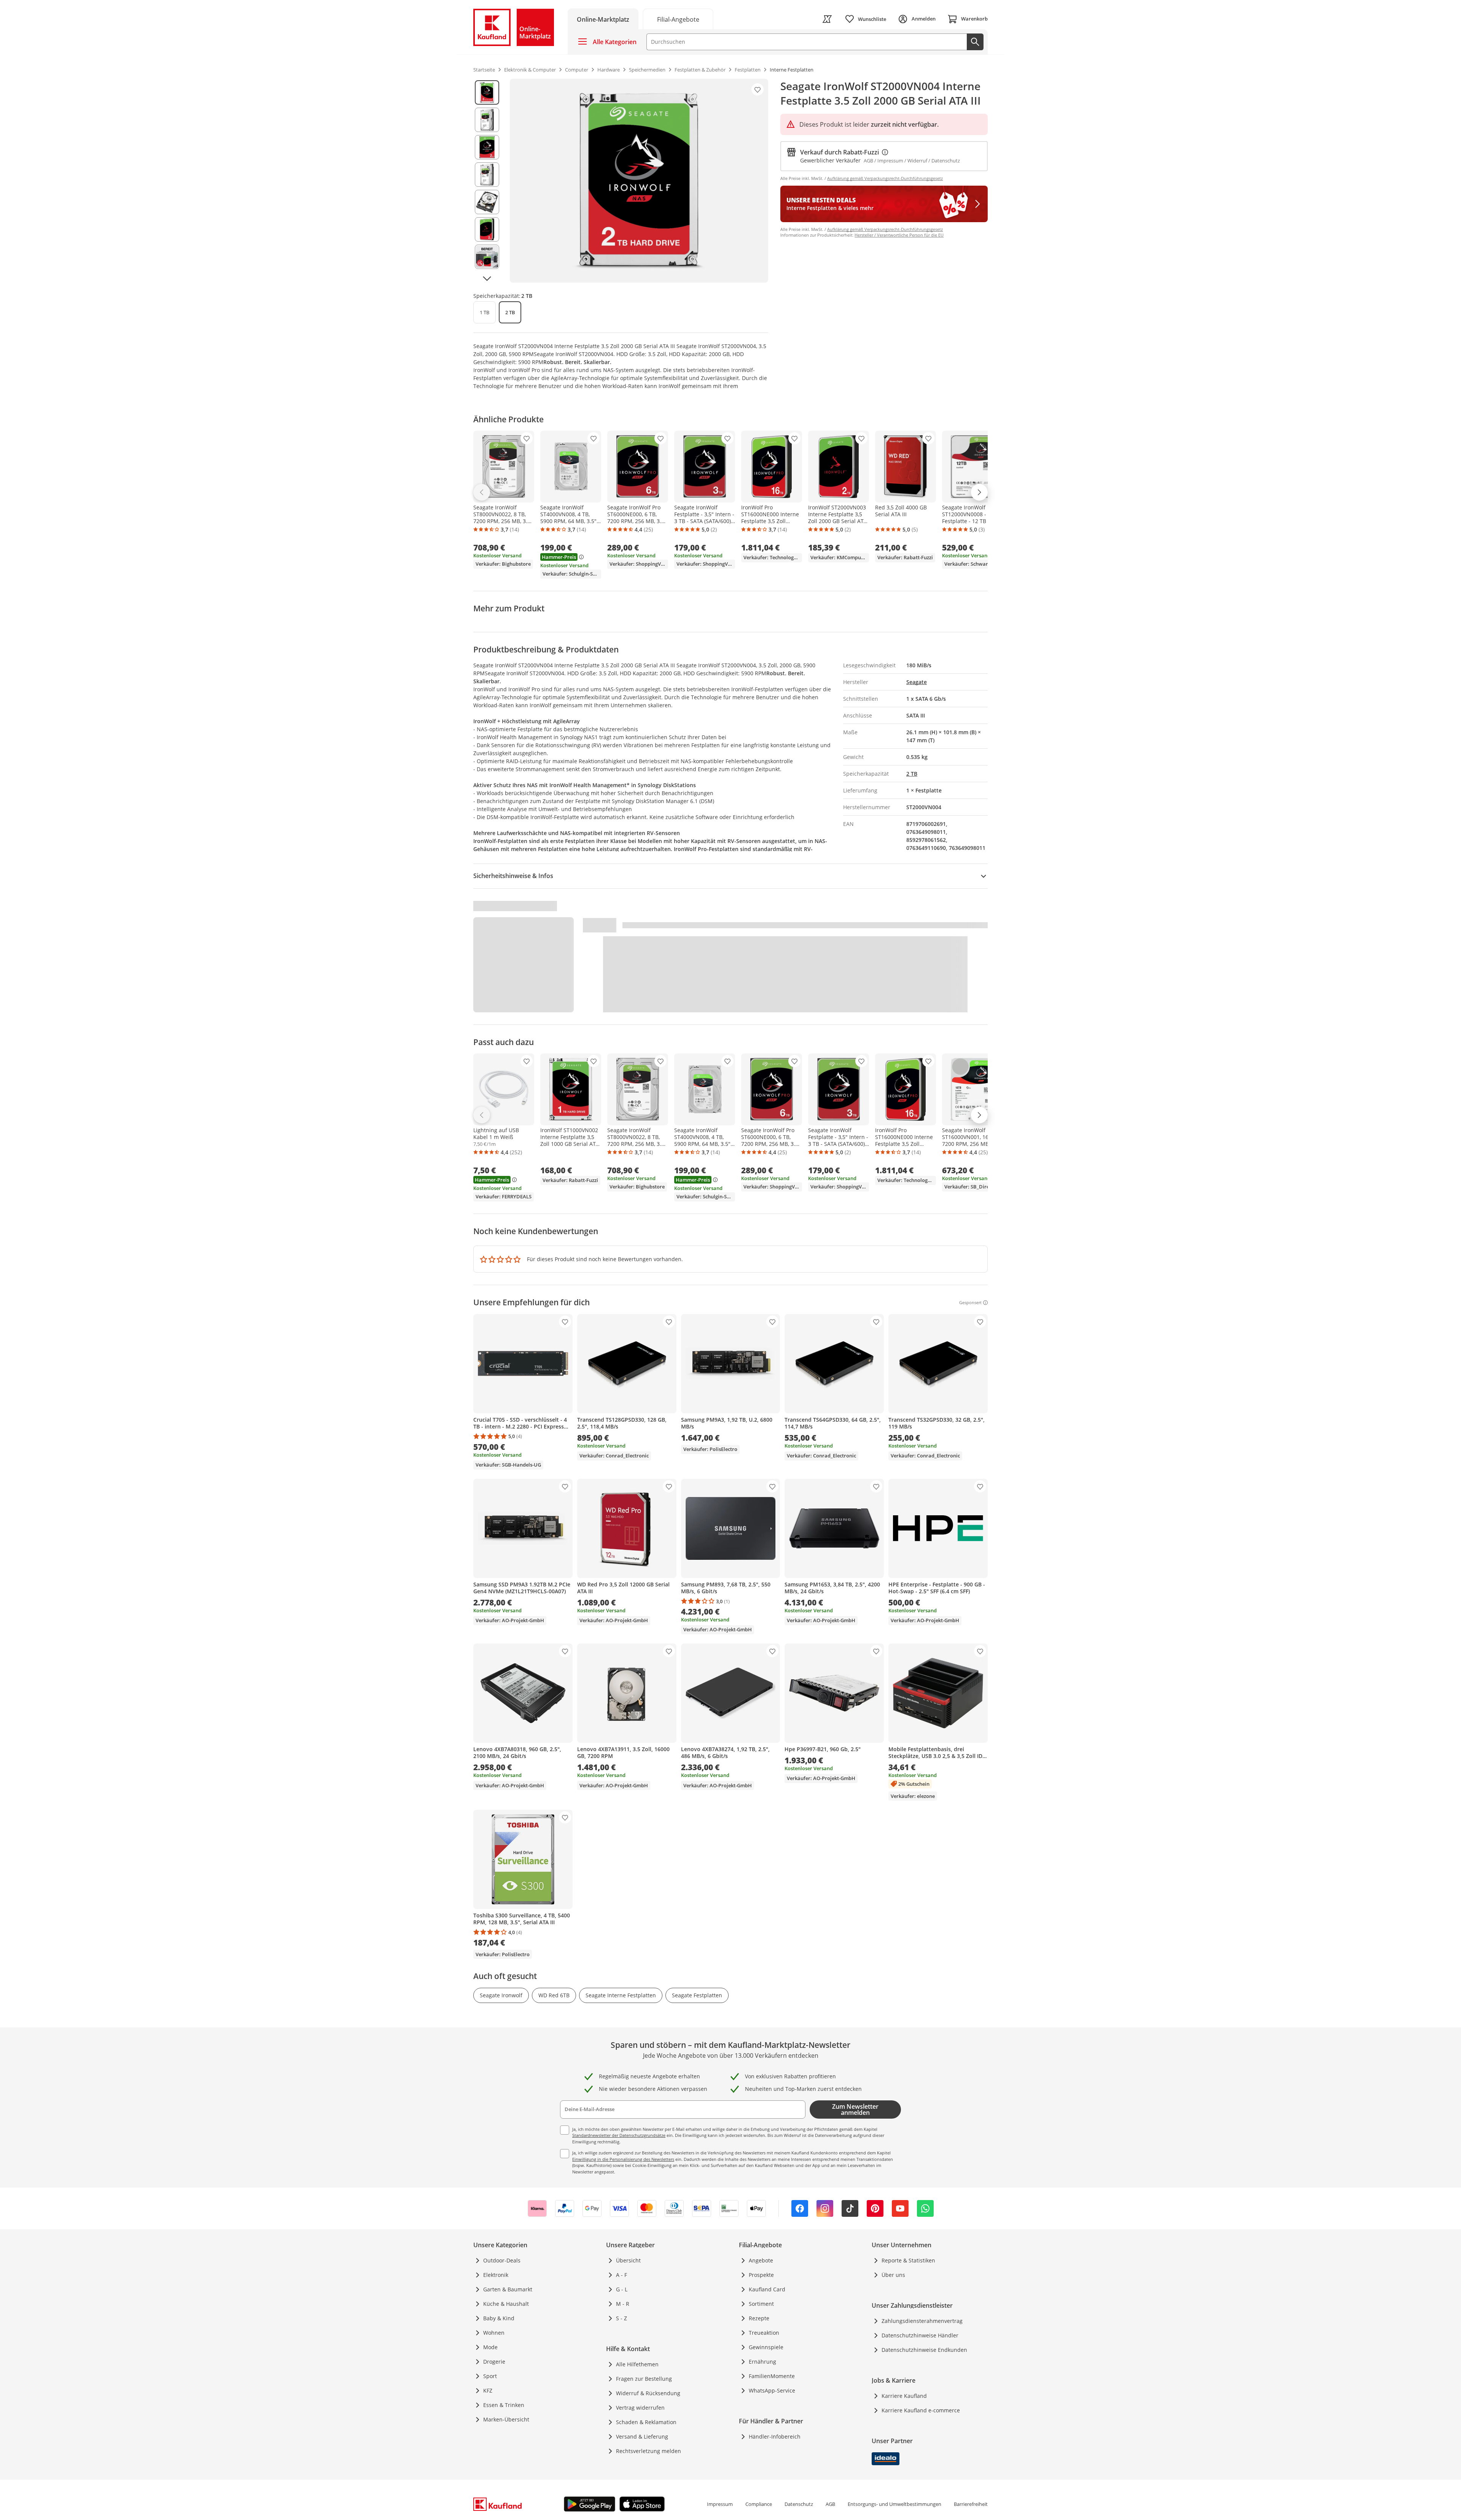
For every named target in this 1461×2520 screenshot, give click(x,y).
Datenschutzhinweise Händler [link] (920, 2335)
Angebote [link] (761, 2260)
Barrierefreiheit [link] (971, 2504)
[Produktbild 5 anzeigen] (487, 202)
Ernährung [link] (762, 2362)
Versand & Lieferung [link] (642, 2436)
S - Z (621, 2318)
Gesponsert (970, 1303)
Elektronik (496, 2275)
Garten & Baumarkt (508, 2289)
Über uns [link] (893, 2275)
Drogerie (494, 2362)
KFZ (488, 2390)
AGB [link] (830, 2504)
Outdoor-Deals (502, 2260)
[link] (678, 19)
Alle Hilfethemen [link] (637, 2364)
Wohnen (494, 2333)
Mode (490, 2347)
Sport (490, 2376)
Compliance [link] (759, 2504)
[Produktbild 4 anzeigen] (487, 175)
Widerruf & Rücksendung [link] (648, 2393)
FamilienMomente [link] (772, 2376)
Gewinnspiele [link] (766, 2347)
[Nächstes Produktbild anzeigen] (487, 278)
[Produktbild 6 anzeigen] (487, 229)
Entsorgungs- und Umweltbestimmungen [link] (894, 2504)
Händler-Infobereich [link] (775, 2436)
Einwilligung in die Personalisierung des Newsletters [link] (623, 2159)
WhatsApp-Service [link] (772, 2390)
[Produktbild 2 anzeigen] (487, 120)
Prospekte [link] (761, 2275)
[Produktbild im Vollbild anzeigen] (639, 181)
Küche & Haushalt (506, 2304)
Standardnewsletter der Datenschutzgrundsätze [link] (619, 2135)
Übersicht (628, 2260)
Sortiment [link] (761, 2304)
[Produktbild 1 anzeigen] (487, 92)
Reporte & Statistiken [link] (908, 2260)
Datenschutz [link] (799, 2504)
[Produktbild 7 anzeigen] (487, 257)
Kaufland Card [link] (767, 2289)
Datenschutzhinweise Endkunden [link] (924, 2350)
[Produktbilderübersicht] (487, 181)
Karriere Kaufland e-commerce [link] (921, 2410)
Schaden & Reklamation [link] (646, 2422)
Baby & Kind (499, 2318)
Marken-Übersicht (506, 2419)
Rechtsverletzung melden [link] (649, 2451)
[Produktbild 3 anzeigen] (487, 147)
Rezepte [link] (759, 2318)
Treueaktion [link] (764, 2333)
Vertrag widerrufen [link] (640, 2408)
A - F (621, 2275)
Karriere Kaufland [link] (904, 2396)
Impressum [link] (720, 2504)
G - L (622, 2289)
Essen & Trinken (504, 2405)
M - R (623, 2304)
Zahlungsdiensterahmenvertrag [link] (922, 2321)
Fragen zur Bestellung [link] (644, 2379)
